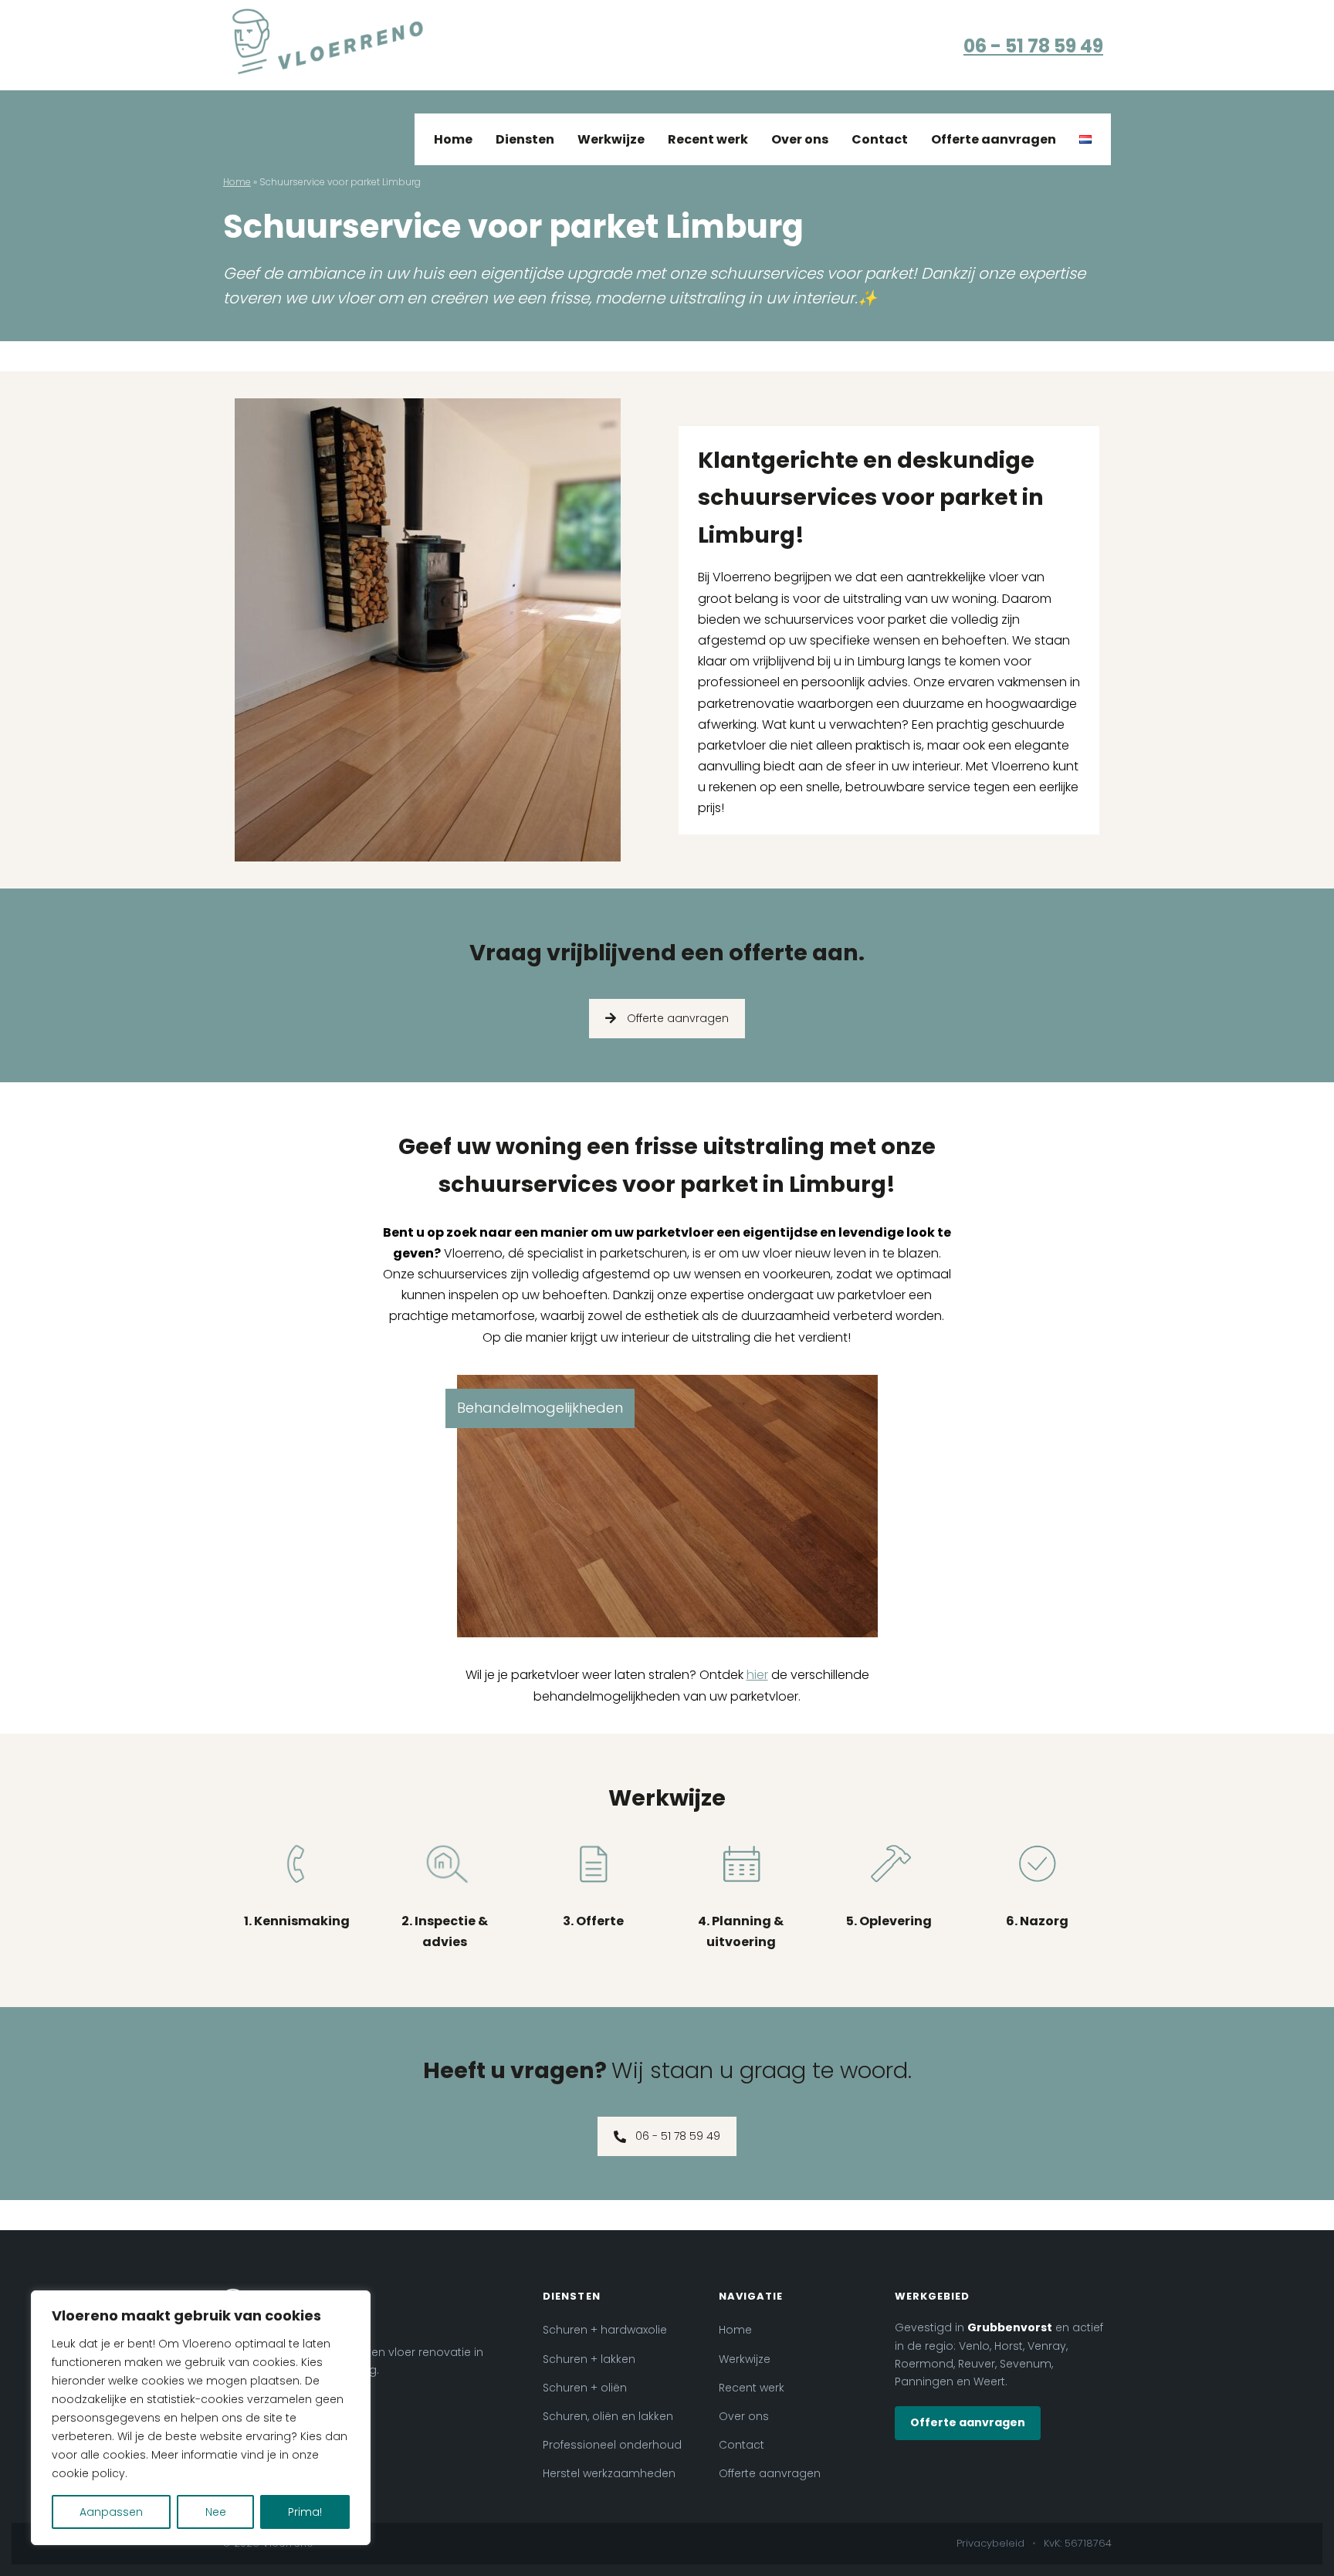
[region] (201, 2418)
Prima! (305, 2512)
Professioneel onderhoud (612, 2445)
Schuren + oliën (585, 2388)
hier (757, 1675)
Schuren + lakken (589, 2359)
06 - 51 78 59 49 (1033, 46)
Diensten (525, 139)
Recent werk (708, 139)
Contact (880, 139)
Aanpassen (111, 2512)
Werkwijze (611, 139)
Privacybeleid (990, 2543)
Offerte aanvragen (994, 139)
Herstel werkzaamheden (609, 2473)
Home (453, 139)
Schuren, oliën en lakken (608, 2416)
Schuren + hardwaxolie (605, 2330)
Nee (216, 2512)
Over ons (800, 139)
